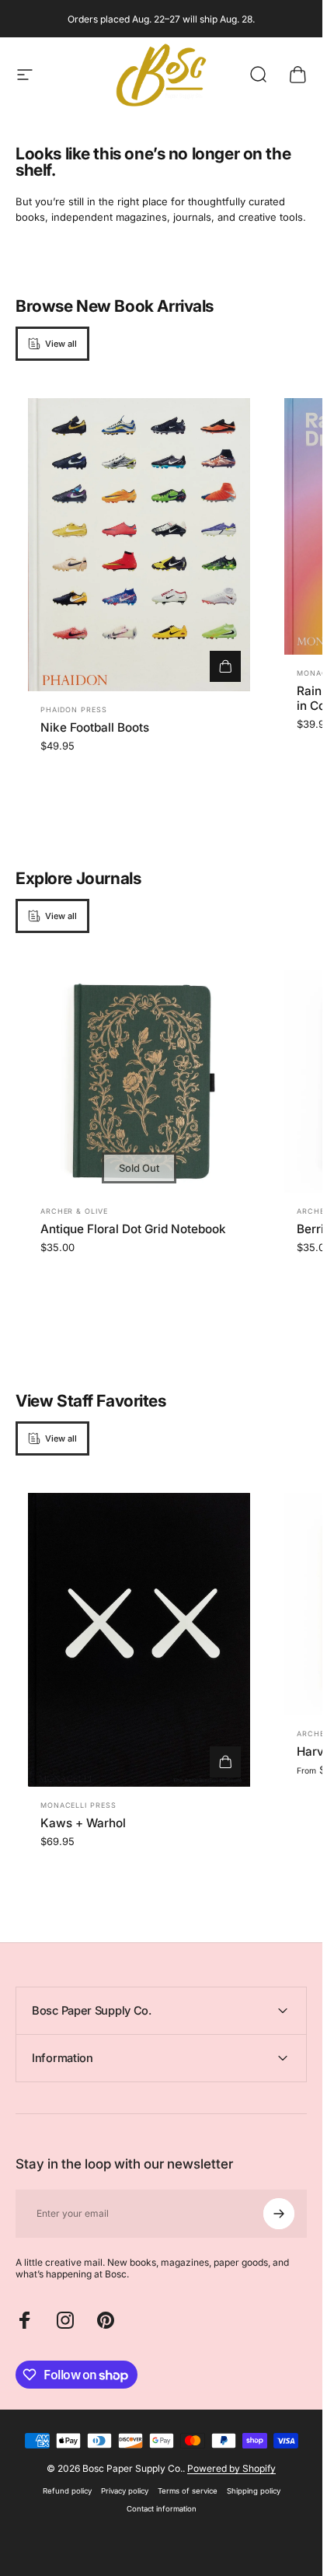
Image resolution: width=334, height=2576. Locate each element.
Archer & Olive (74, 1211)
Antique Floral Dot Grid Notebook (133, 1229)
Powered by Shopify (231, 2468)
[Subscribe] (279, 2214)
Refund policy (67, 2491)
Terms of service (188, 2491)
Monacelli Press (78, 1805)
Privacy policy (125, 2491)
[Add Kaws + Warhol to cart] (225, 1762)
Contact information (162, 2509)
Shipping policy (254, 2491)
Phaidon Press (74, 710)
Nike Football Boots (95, 727)
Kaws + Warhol (83, 1823)
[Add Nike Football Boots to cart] (225, 666)
